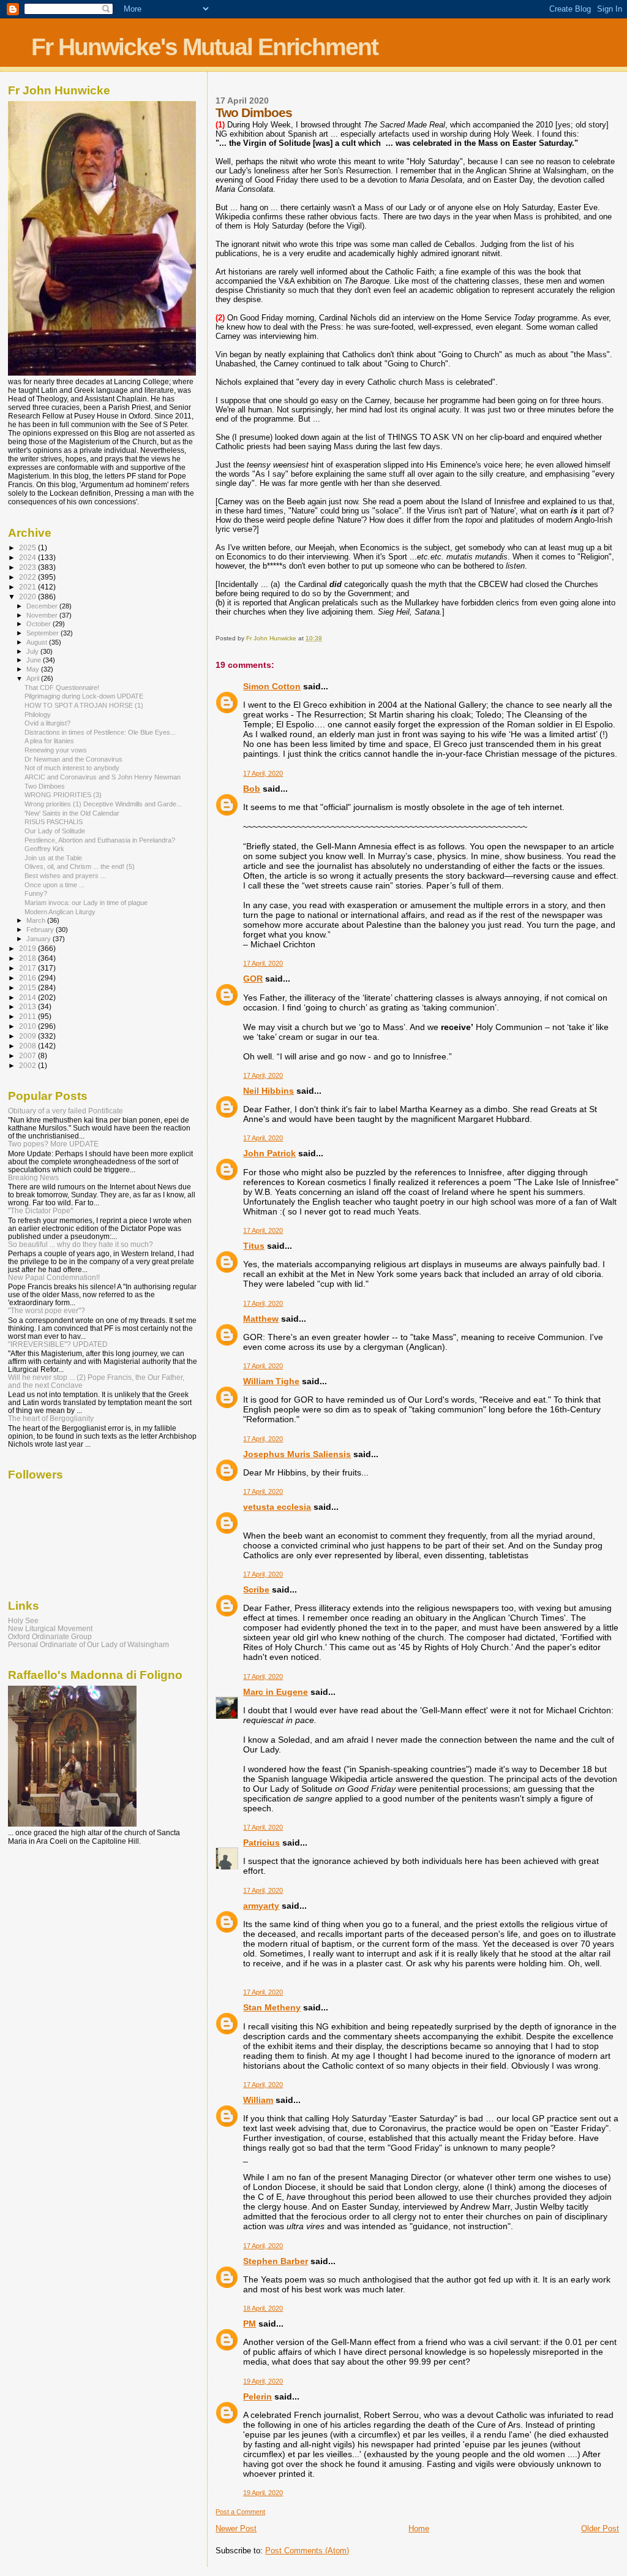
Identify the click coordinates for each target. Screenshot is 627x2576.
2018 (28, 958)
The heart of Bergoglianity (51, 1418)
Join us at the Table (53, 858)
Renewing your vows (56, 750)
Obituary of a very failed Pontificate (66, 1111)
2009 (28, 1036)
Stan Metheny (272, 2007)
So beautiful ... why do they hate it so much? (81, 1244)
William (258, 2100)
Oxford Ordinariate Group (50, 1636)
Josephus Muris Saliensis (297, 1454)
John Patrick (269, 1153)
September (43, 633)
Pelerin (257, 2396)
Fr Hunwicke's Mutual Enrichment (205, 47)
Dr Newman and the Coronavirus (73, 759)
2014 (28, 997)
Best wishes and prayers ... (65, 876)
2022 (28, 577)
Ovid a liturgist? (47, 723)
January (39, 939)
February (41, 930)
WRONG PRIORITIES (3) (63, 795)
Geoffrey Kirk (44, 849)
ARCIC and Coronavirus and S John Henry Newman (103, 777)
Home (419, 2529)
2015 (28, 987)
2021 (28, 587)
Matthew (261, 1319)
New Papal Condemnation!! (54, 1277)
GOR (253, 979)
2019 (28, 948)
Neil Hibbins (268, 1091)
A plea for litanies (49, 741)
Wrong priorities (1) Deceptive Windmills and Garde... (103, 804)
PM (250, 2324)
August (38, 642)
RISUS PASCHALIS (54, 822)
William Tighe (271, 1381)
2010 (28, 1026)
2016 (28, 978)
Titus (254, 1246)
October (39, 624)
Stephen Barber (276, 2261)
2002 (28, 1065)
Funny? (36, 893)
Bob (252, 789)
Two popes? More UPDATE (53, 1144)
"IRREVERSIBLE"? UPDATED (58, 1344)
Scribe (256, 1589)
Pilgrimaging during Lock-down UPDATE (84, 696)
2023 (28, 567)
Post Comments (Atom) (307, 2551)
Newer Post (236, 2529)
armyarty (261, 1906)
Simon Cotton (272, 686)
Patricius (261, 1843)
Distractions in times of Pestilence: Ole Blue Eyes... (100, 732)
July (33, 651)
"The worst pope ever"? (47, 1310)
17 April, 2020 (263, 773)
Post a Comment (240, 2512)
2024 (28, 557)
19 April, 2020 (263, 2381)
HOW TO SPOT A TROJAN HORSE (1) (84, 705)
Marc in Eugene (276, 1692)
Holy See (23, 1620)
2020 (28, 597)
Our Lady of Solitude (55, 831)
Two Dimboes (45, 786)
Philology (38, 714)
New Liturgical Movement (50, 1628)
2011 (28, 1016)
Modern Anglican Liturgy (60, 912)
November (43, 615)
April (34, 678)
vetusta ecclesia (277, 1507)
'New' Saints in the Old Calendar (72, 813)
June (35, 660)
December (43, 606)
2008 (28, 1046)
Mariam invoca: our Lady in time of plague (86, 903)
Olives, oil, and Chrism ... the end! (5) (80, 866)
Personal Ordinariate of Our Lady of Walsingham (88, 1644)
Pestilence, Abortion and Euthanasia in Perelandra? (100, 840)
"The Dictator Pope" (40, 1210)
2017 (28, 968)
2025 (28, 547)
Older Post (600, 2529)
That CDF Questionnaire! (62, 688)
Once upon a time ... (54, 885)
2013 (28, 1006)
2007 (28, 1055)
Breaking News (33, 1177)
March (37, 920)
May (34, 669)
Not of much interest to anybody (72, 768)
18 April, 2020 (263, 2308)
